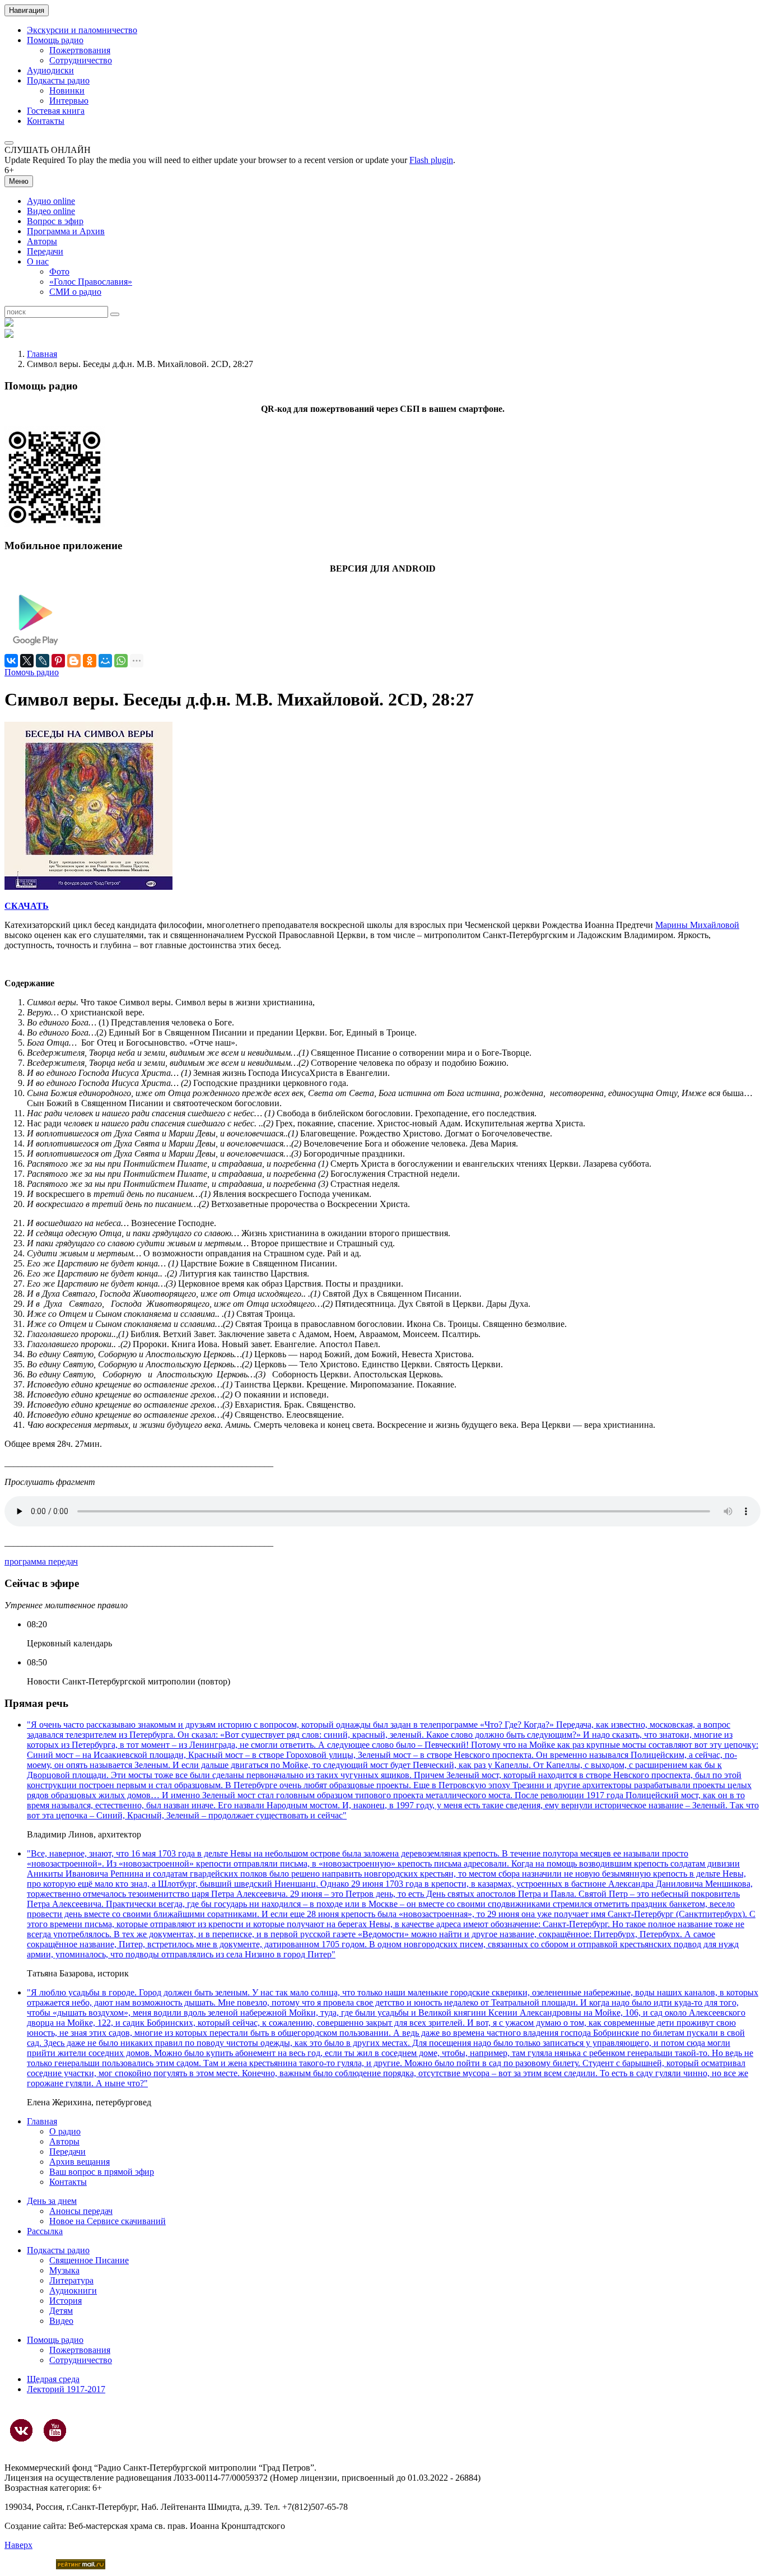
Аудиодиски (50, 70)
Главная (42, 354)
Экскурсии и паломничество (82, 30)
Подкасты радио (58, 80)
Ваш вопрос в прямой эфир (102, 2172)
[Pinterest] (58, 661)
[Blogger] (74, 661)
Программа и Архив (66, 231)
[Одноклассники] (90, 661)
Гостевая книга (56, 111)
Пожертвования (80, 50)
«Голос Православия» (91, 282)
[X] (27, 661)
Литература (71, 2280)
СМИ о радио (75, 292)
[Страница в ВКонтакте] (21, 2430)
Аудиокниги (73, 2290)
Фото (59, 271)
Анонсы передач (81, 2211)
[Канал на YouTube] (55, 2430)
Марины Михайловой (697, 925)
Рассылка (45, 2231)
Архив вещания (80, 2162)
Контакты (46, 121)
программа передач (41, 1561)
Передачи (45, 251)
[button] (9, 143)
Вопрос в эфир (55, 221)
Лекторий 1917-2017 (66, 2389)
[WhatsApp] (121, 661)
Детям (61, 2311)
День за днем (52, 2201)
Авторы (42, 241)
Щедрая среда (53, 2379)
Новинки (67, 90)
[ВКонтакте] (11, 661)
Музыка (64, 2270)
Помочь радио (32, 672)
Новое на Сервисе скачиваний (108, 2221)
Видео (61, 2321)
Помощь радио (55, 40)
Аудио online (51, 201)
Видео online (51, 211)
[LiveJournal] (43, 661)
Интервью (69, 101)
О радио (65, 2131)
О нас (38, 261)
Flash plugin (431, 160)
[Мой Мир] (105, 661)
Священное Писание (89, 2260)
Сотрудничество (81, 60)
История (66, 2301)
